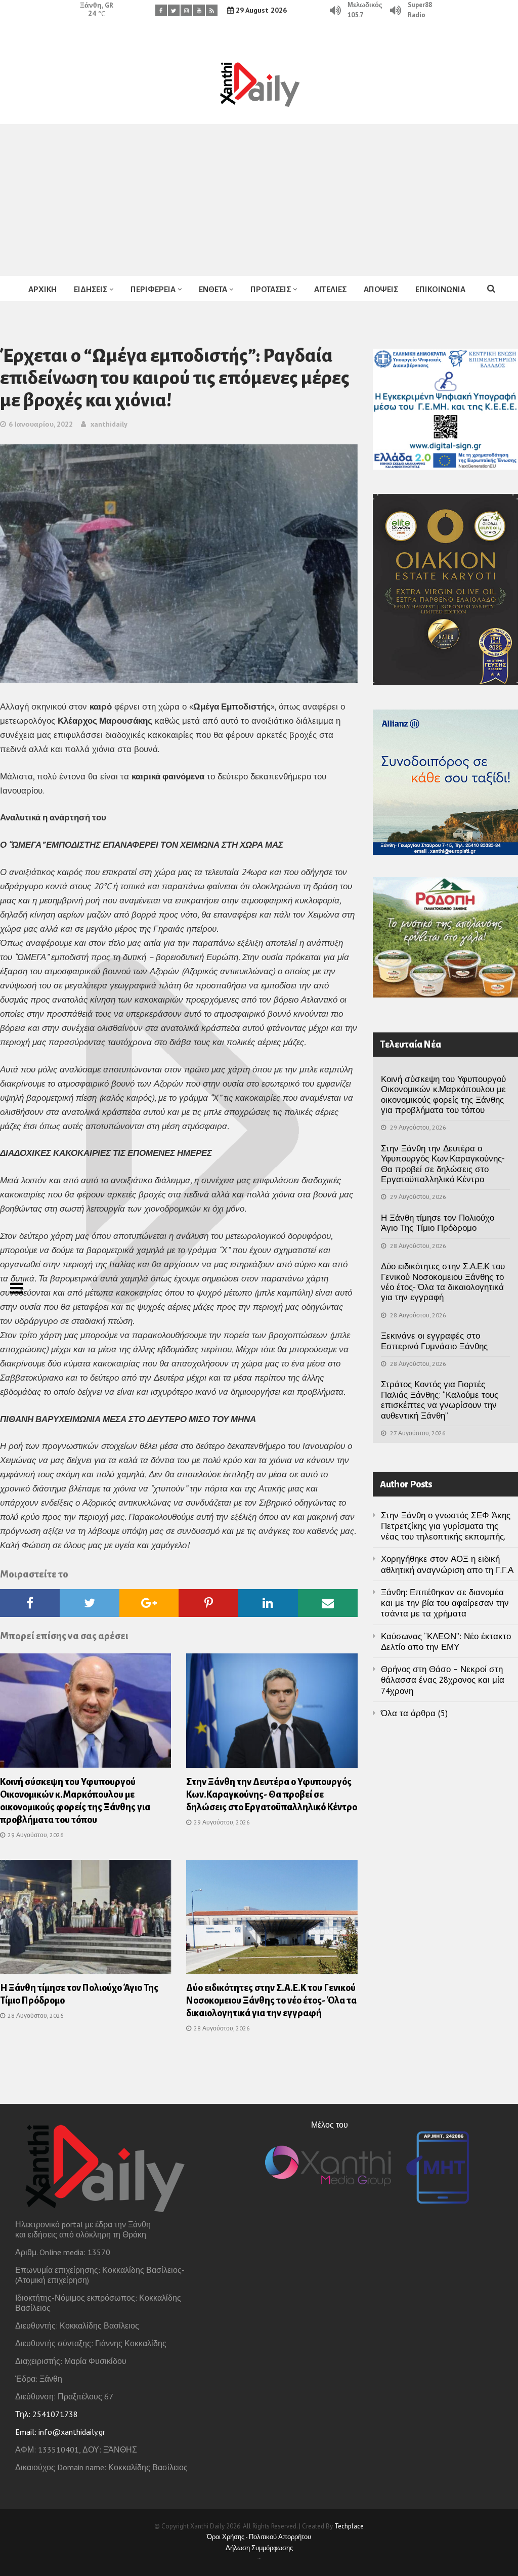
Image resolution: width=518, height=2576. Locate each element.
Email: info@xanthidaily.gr (60, 2432)
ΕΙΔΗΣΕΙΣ (91, 289)
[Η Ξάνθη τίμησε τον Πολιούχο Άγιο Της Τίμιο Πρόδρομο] (85, 1920)
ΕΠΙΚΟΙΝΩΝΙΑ (440, 289)
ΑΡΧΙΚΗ (42, 289)
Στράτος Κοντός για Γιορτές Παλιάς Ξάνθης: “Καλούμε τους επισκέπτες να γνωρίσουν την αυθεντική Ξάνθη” (440, 1400)
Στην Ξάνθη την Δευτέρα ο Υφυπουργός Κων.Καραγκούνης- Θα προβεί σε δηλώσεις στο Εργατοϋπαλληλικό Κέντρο (272, 1795)
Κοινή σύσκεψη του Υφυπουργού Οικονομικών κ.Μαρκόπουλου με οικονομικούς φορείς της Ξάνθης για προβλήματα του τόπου (443, 1094)
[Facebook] (161, 10)
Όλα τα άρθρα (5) (414, 1713)
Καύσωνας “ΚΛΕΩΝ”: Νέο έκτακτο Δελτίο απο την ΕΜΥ (446, 1642)
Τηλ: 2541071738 (47, 2414)
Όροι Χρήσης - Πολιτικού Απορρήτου (259, 2537)
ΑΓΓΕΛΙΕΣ (330, 289)
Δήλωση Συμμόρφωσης (259, 2548)
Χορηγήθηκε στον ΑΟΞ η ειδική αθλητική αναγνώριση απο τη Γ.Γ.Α (447, 1564)
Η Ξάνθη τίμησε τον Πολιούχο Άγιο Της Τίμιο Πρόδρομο (438, 1223)
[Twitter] (174, 10)
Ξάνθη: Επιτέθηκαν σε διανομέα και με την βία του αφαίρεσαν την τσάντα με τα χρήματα (445, 1603)
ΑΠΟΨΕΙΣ (381, 289)
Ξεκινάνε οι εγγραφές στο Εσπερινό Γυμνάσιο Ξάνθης (434, 1341)
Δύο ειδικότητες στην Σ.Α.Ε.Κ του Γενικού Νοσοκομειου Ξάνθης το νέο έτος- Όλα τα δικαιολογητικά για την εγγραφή (271, 2001)
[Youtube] (199, 10)
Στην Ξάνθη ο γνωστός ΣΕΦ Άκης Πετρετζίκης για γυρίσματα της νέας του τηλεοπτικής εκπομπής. (446, 1526)
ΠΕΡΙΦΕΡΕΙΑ (153, 289)
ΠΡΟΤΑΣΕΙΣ (271, 289)
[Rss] (212, 10)
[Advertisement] (259, 200)
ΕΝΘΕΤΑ (213, 289)
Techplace (349, 2526)
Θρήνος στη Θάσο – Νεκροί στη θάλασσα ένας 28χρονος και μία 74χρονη (443, 1680)
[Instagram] (186, 10)
